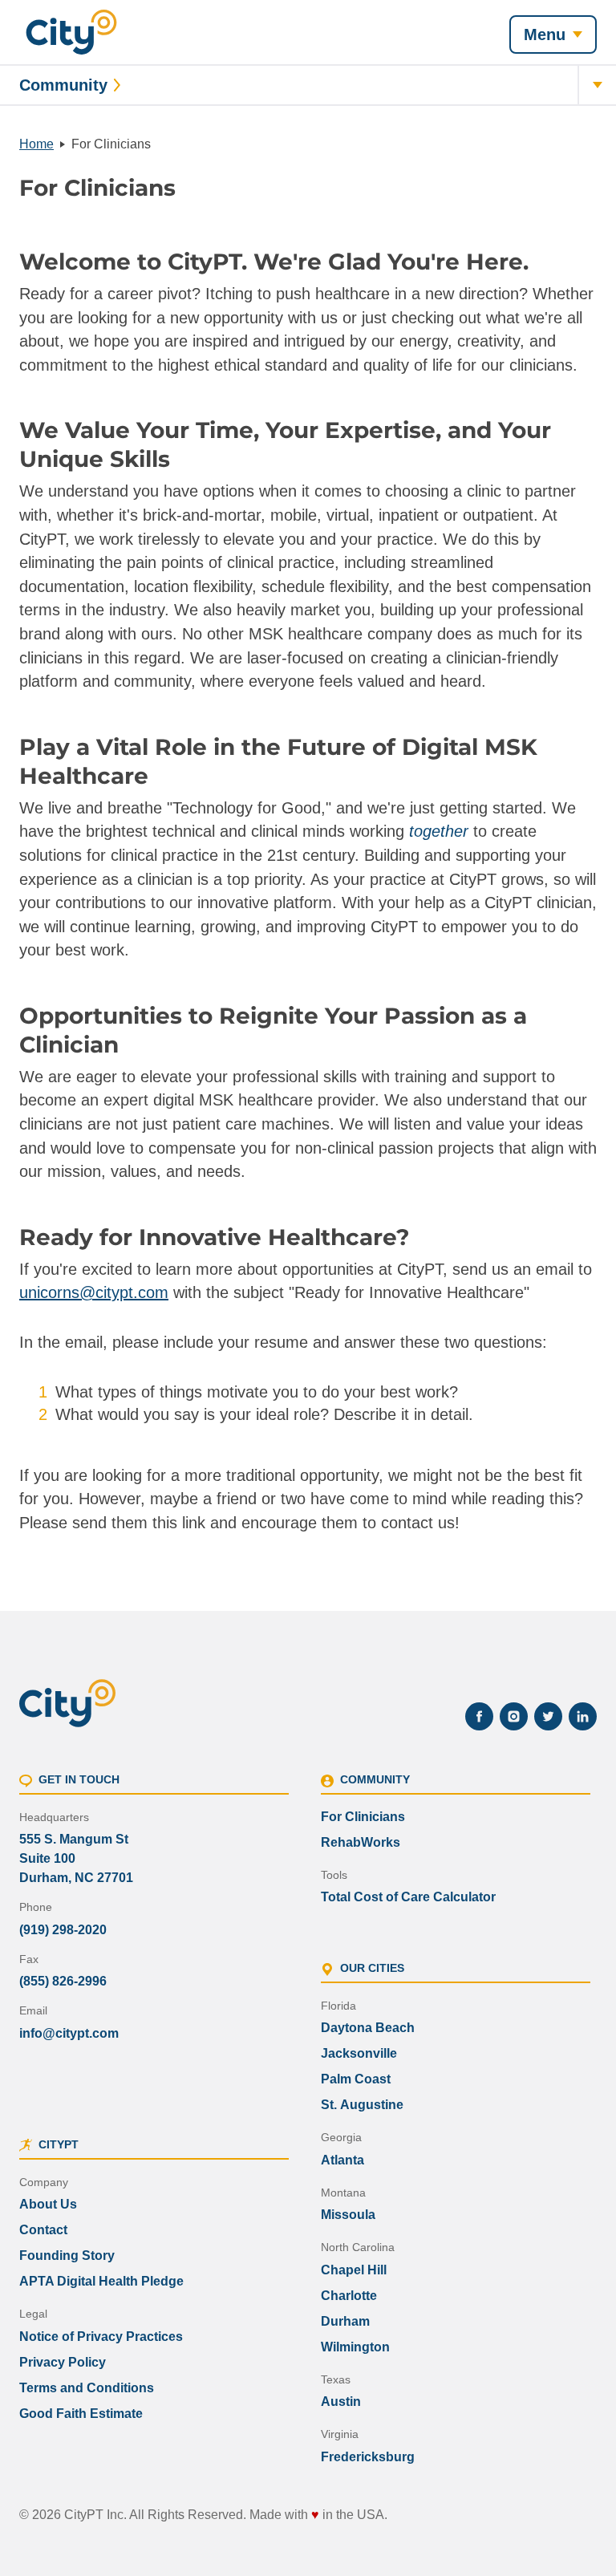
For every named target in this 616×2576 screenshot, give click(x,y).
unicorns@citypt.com (94, 1292)
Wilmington (355, 2347)
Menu (545, 34)
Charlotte (349, 2296)
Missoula (348, 2215)
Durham (345, 2321)
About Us (48, 2204)
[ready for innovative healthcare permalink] (424, 1237)
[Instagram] (514, 1716)
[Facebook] (479, 1716)
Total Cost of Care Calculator (408, 1897)
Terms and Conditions (87, 2388)
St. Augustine (362, 2105)
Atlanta (342, 2160)
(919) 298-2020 (63, 1930)
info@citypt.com (69, 2033)
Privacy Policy (63, 2362)
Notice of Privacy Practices (101, 2337)
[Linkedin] (583, 1716)
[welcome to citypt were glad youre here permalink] (543, 262)
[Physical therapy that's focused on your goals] (71, 32)
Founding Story (67, 2256)
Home (36, 144)
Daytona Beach (368, 2028)
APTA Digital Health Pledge (101, 2281)
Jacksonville (359, 2053)
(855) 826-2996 (63, 1981)
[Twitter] (548, 1716)
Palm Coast (356, 2079)
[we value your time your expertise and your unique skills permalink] (589, 444)
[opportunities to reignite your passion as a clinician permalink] (589, 1030)
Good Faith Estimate (81, 2414)
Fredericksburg (368, 2457)
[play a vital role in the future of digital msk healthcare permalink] (589, 761)
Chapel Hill (354, 2270)
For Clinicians (363, 1817)
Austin (341, 2402)
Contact (43, 2230)
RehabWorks (361, 1842)
